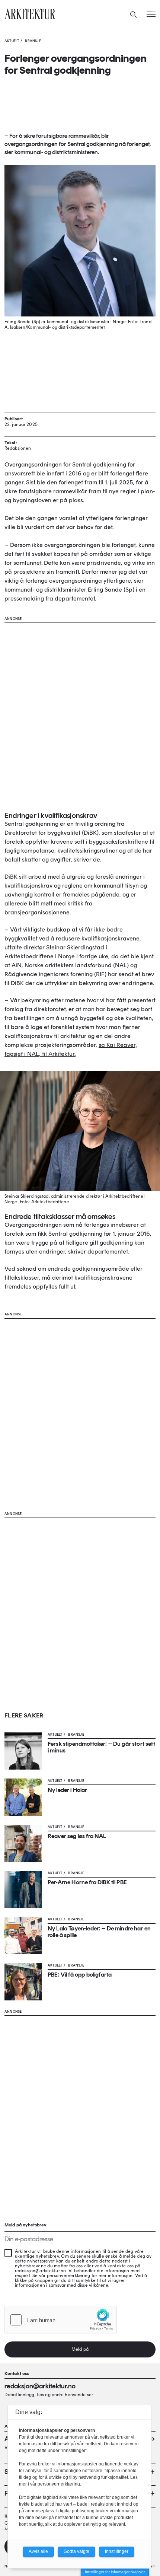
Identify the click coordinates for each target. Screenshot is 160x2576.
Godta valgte (76, 2551)
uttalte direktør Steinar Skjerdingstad (54, 947)
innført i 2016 (64, 473)
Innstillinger (117, 2551)
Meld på (80, 2349)
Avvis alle (38, 2551)
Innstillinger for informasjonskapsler (115, 2572)
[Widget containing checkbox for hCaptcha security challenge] (61, 2320)
